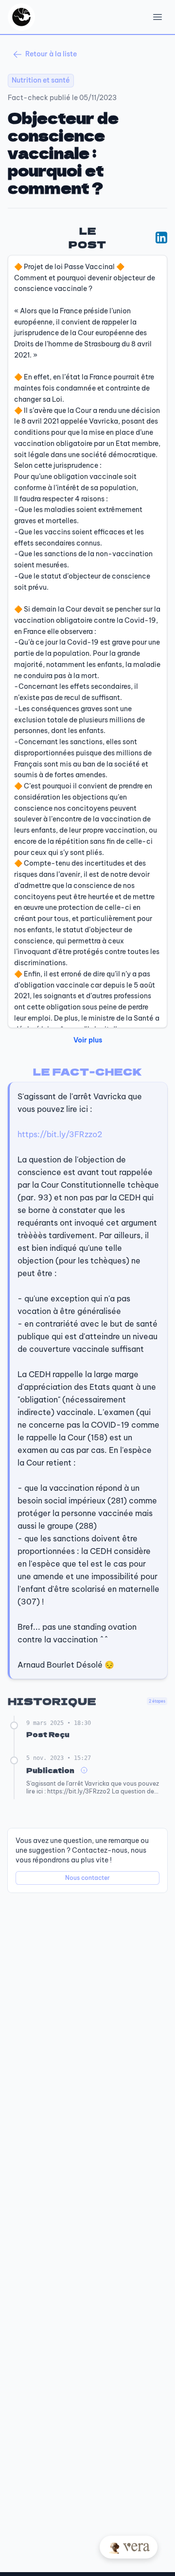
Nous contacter (87, 1878)
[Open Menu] (157, 17)
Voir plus (88, 1040)
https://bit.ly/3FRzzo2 (60, 1134)
